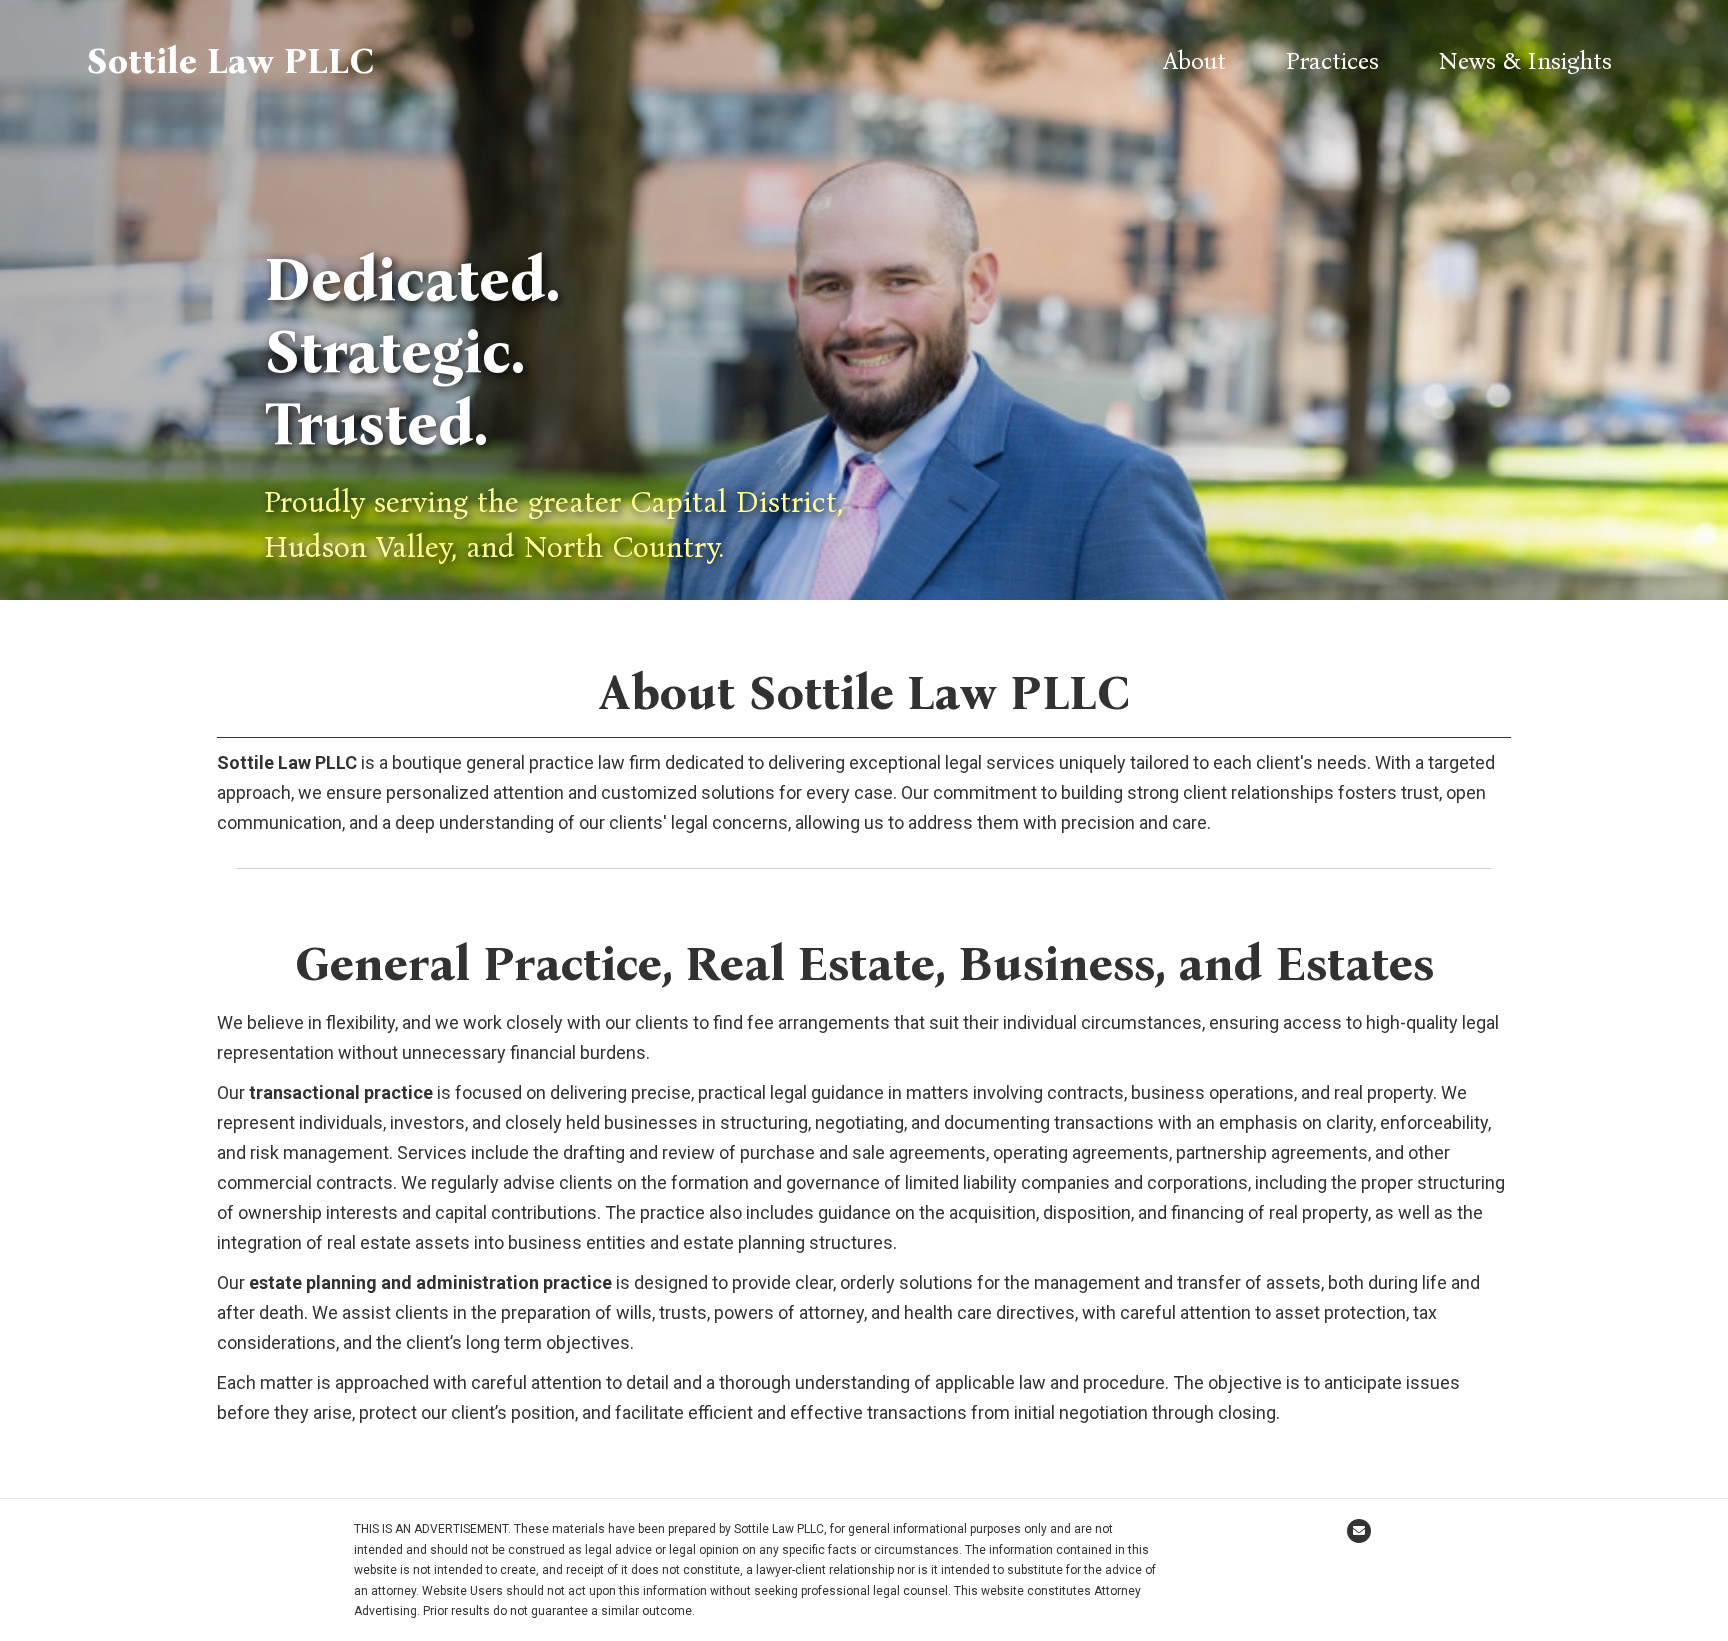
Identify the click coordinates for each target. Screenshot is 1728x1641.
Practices (1332, 61)
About (1194, 61)
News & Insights (1525, 61)
